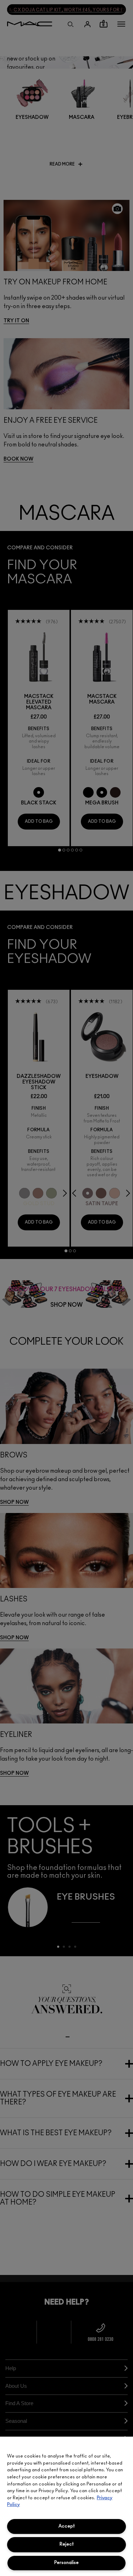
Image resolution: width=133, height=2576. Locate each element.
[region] (66, 2506)
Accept (67, 2526)
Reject (67, 2544)
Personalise (66, 2563)
